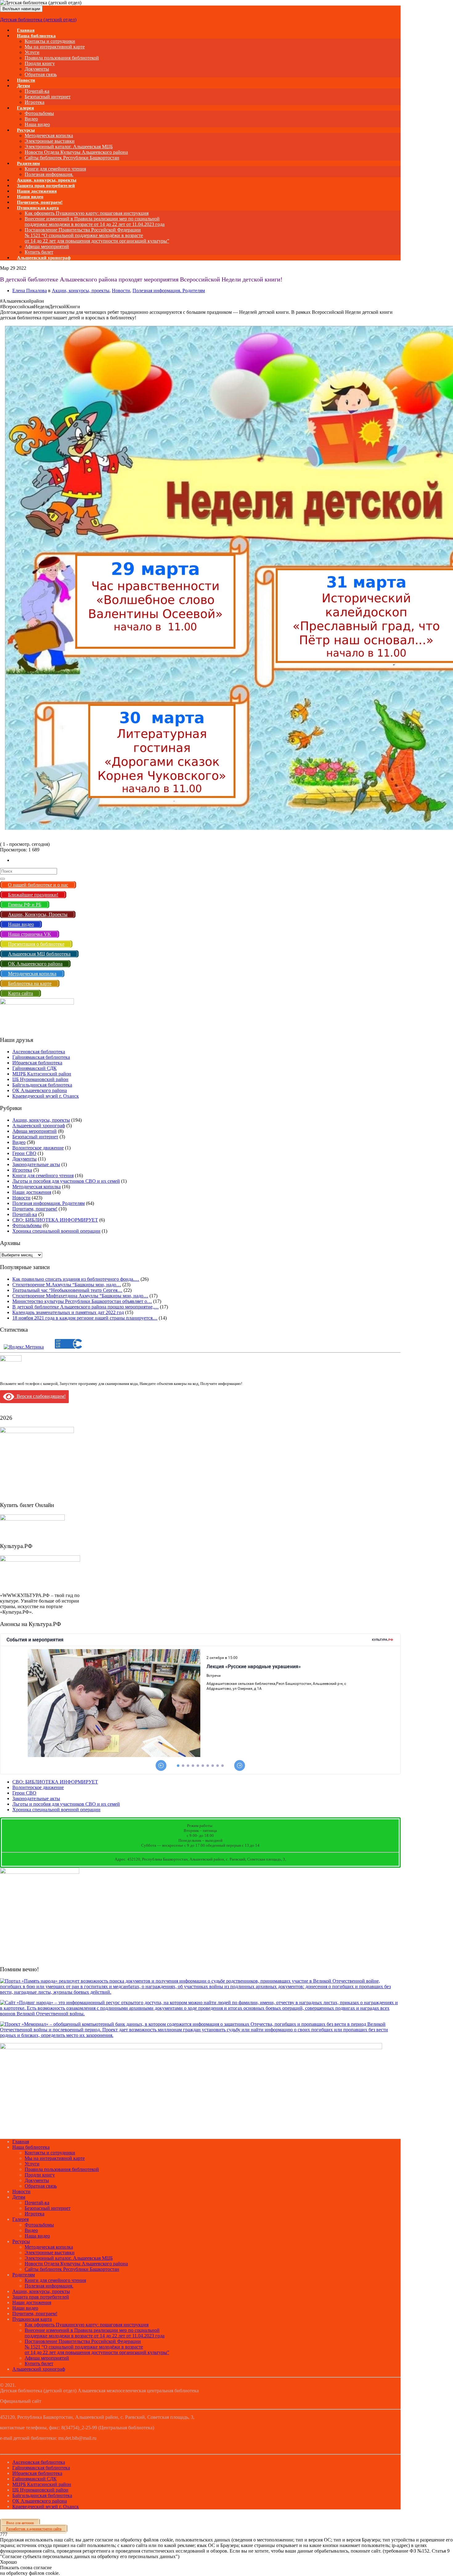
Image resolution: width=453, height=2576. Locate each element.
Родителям (28, 163)
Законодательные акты (36, 1164)
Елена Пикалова (30, 291)
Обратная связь (41, 74)
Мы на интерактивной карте (55, 47)
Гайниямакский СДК (35, 1068)
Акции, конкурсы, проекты (81, 291)
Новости (121, 291)
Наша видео (37, 2236)
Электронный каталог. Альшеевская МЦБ (69, 147)
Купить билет (39, 2363)
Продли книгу (40, 63)
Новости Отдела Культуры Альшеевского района (76, 152)
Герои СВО (24, 1153)
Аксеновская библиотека (39, 1052)
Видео (31, 119)
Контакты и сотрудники (50, 41)
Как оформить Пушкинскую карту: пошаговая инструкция (87, 213)
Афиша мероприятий (47, 246)
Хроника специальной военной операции (56, 1231)
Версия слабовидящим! (40, 1396)
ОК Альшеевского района (40, 1090)
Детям (23, 86)
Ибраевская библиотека (37, 1063)
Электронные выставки (50, 141)
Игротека (22, 1170)
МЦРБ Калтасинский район (42, 1074)
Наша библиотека (36, 36)
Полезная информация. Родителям (169, 291)
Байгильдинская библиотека (42, 1085)
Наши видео (25, 2308)
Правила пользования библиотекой (62, 58)
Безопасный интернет (48, 97)
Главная (21, 2142)
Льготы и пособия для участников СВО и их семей (66, 1181)
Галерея (25, 108)
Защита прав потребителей (41, 2297)
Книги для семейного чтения (55, 169)
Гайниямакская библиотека (41, 1057)
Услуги (32, 52)
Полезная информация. (49, 2286)
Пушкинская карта (38, 208)
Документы (37, 69)
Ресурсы (26, 130)
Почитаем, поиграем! (35, 1209)
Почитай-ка (37, 91)
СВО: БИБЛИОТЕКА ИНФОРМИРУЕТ (55, 1220)
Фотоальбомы (39, 113)
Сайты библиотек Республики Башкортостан (72, 158)
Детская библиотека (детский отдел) (38, 20)
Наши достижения (32, 1192)
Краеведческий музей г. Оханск (46, 1096)
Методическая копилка (49, 135)
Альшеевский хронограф (44, 258)
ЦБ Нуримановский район (40, 1079)
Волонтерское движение (38, 1148)
